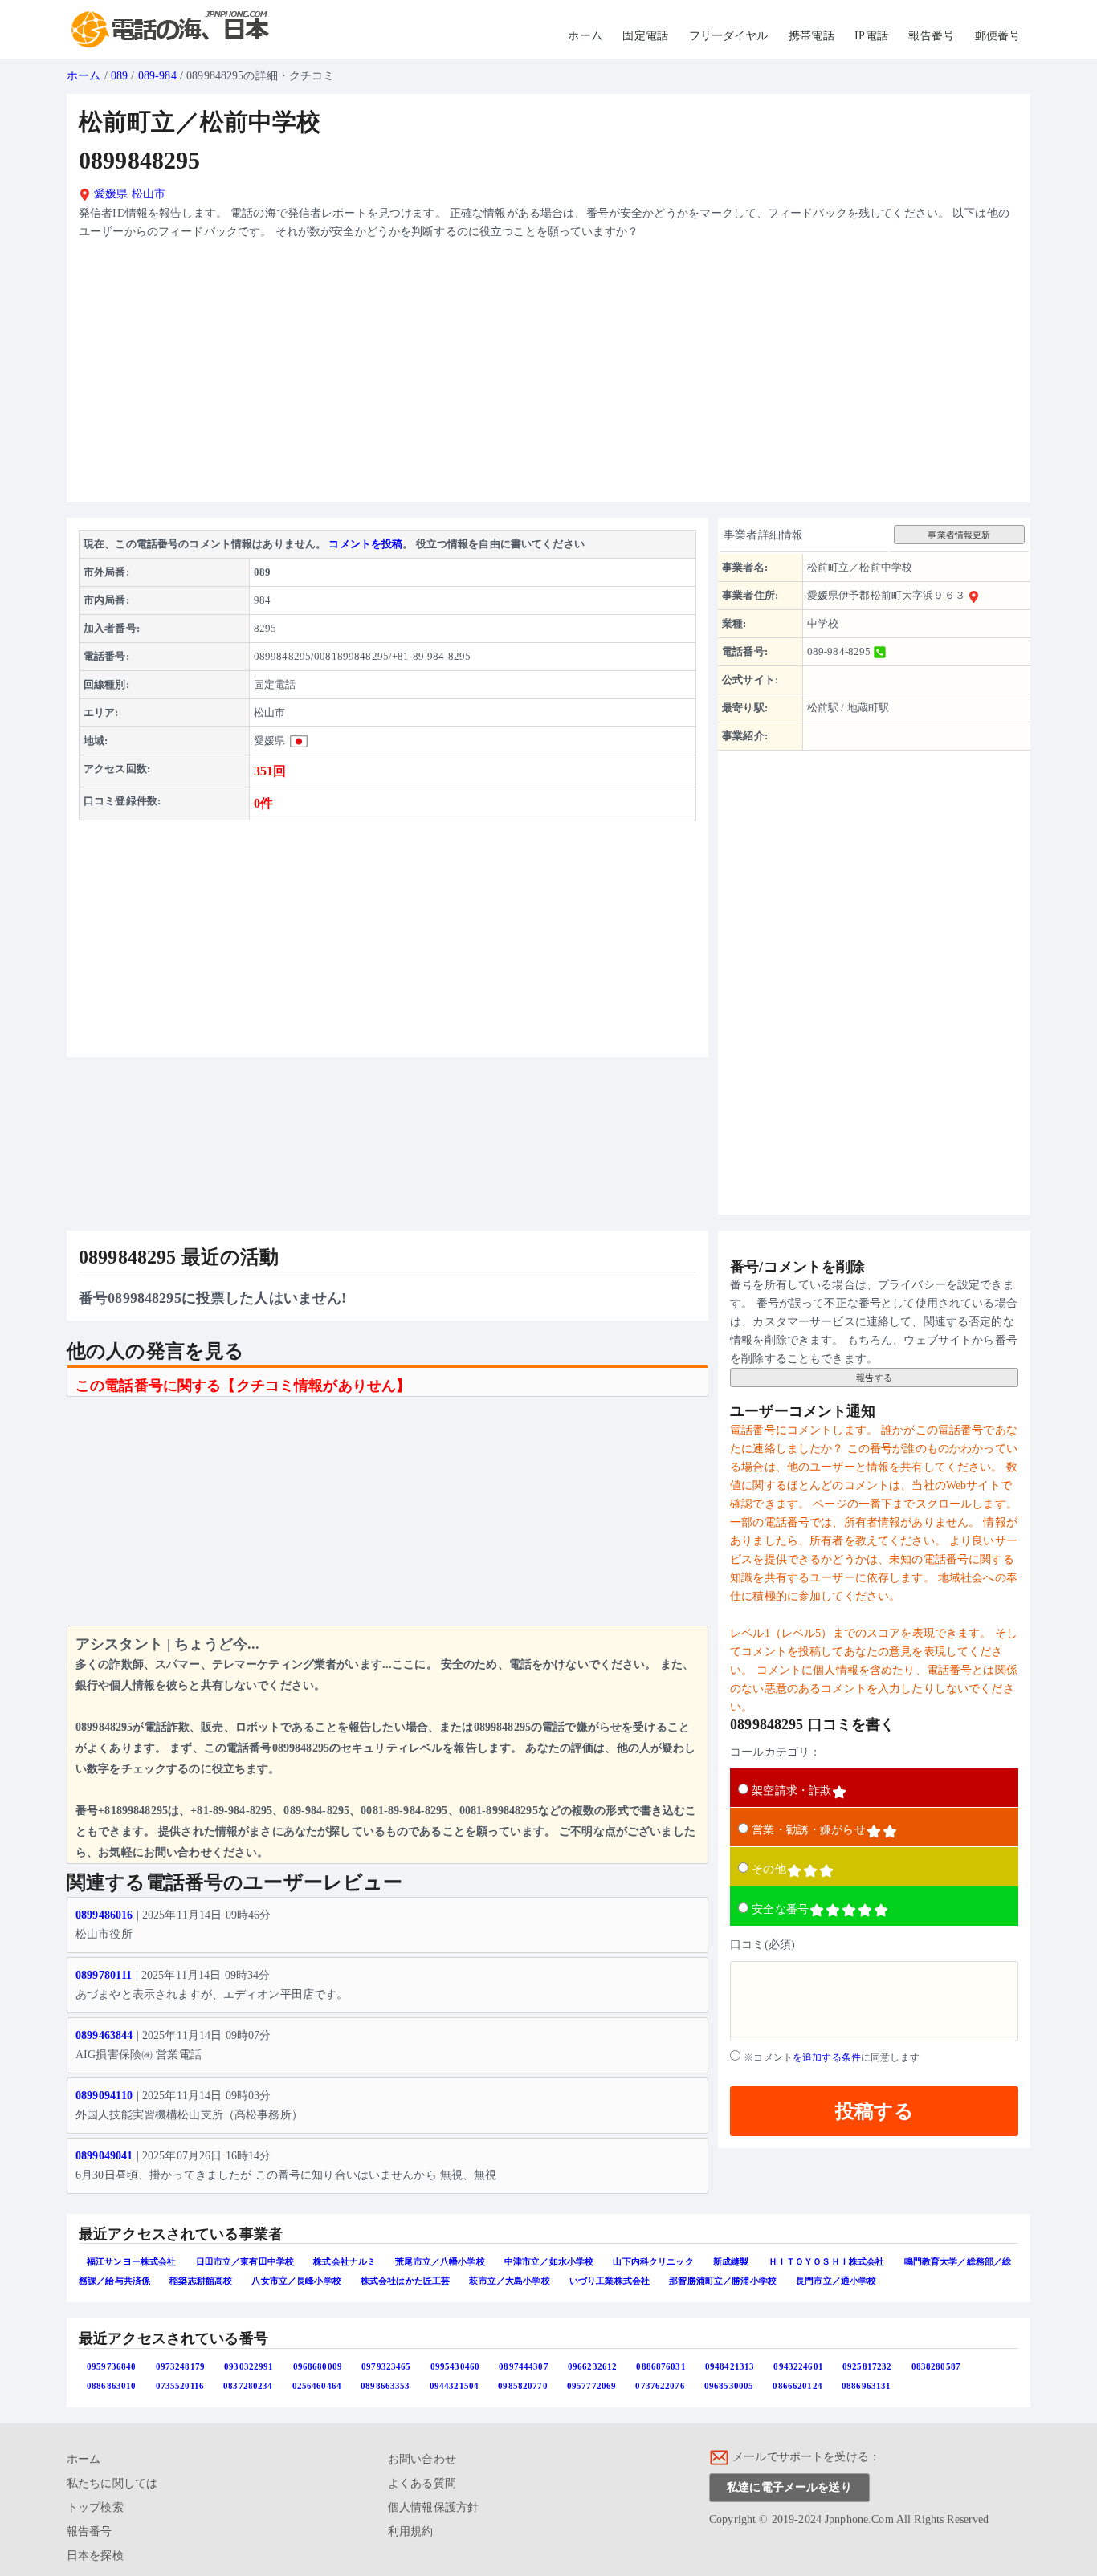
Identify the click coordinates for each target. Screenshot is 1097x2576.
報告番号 (931, 36)
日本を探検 (95, 2556)
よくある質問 (422, 2483)
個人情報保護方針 (433, 2507)
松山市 (149, 194)
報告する (874, 1378)
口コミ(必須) (763, 1945)
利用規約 (411, 2531)
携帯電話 (812, 36)
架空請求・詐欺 (791, 1791)
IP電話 (871, 36)
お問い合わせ (422, 2459)
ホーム (585, 36)
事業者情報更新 (959, 535)
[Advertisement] (548, 377)
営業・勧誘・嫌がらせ (808, 1830)
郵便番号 (998, 36)
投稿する (875, 2111)
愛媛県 (110, 194)
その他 (769, 1869)
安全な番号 (780, 1909)
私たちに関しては (112, 2483)
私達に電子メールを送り (789, 2487)
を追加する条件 (827, 2057)
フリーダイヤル (729, 36)
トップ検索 (95, 2507)
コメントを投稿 (365, 544)
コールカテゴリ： (775, 1752)
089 (119, 76)
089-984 (157, 76)
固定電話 (645, 36)
